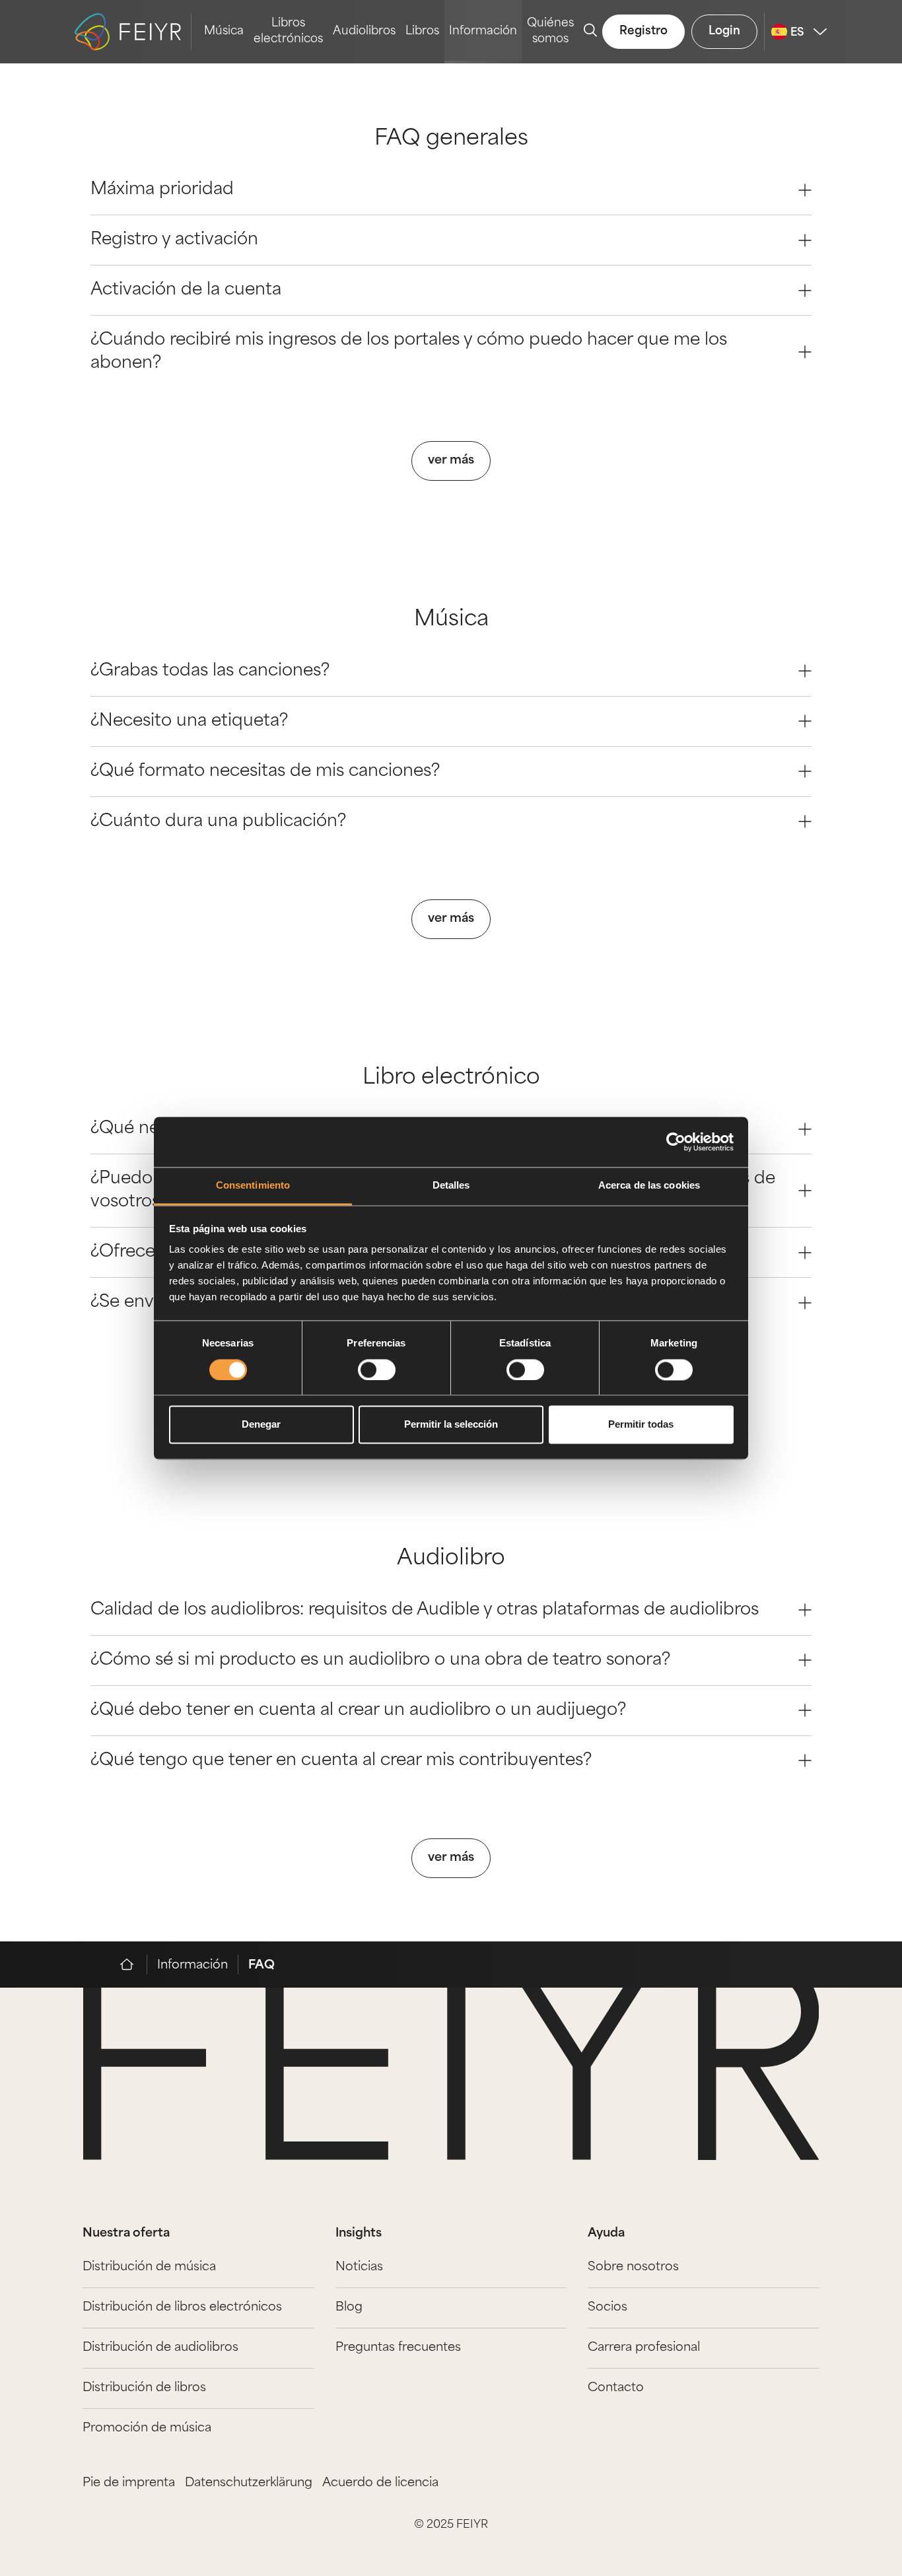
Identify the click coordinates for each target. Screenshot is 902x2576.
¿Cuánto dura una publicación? (218, 822)
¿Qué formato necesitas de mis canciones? (265, 772)
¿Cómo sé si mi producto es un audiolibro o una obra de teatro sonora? (380, 1660)
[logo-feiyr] (133, 32)
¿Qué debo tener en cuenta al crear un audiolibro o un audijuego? (358, 1711)
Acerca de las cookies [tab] (649, 1186)
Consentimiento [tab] (253, 1186)
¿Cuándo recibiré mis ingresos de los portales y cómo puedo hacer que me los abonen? (409, 352)
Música (224, 31)
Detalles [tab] (451, 1186)
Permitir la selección (451, 1425)
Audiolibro (451, 1559)
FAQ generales (451, 139)
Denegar (261, 1425)
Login (724, 31)
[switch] (377, 1370)
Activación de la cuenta (186, 290)
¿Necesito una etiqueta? (189, 721)
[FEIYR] (134, 1965)
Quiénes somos (550, 31)
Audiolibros (364, 31)
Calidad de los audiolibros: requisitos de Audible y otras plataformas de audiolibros (425, 1610)
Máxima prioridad (162, 190)
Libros (422, 31)
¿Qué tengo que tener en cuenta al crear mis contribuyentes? (341, 1761)
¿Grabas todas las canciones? (210, 671)
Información (483, 31)
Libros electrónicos (288, 31)
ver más (451, 461)
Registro (643, 31)
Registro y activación (174, 240)
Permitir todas (641, 1425)
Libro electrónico (451, 1078)
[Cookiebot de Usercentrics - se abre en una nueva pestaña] (676, 1142)
